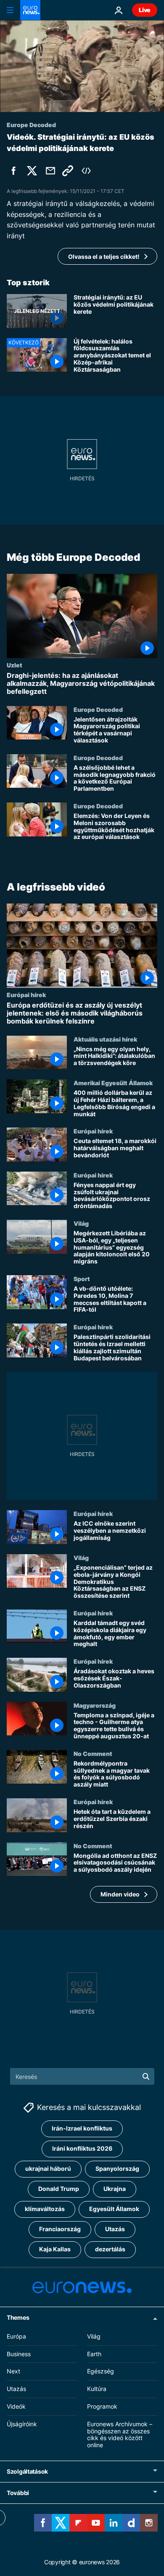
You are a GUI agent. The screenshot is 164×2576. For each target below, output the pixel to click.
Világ (81, 1223)
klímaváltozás (45, 2209)
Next (13, 2371)
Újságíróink (22, 2424)
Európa (16, 2336)
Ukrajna (115, 2189)
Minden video (120, 1894)
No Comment (93, 1753)
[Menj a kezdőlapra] (30, 10)
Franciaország (60, 2229)
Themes (18, 2317)
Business (19, 2353)
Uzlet (15, 665)
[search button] (146, 2076)
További (18, 2493)
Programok (102, 2406)
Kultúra (97, 2389)
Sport (82, 1279)
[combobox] (82, 2076)
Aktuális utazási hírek (105, 1039)
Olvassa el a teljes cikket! (104, 257)
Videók (16, 2406)
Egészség (101, 2371)
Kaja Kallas (55, 2249)
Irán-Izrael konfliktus (82, 2128)
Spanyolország (117, 2168)
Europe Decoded (98, 709)
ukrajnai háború (48, 2168)
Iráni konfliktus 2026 (82, 2148)
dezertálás (110, 2249)
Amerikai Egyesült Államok (113, 1083)
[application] (82, 66)
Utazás (115, 2229)
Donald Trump (59, 2189)
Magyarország (95, 1705)
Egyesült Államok (114, 2209)
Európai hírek (26, 995)
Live (145, 10)
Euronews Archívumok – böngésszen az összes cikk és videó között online (120, 2434)
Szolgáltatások (27, 2471)
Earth (94, 2353)
